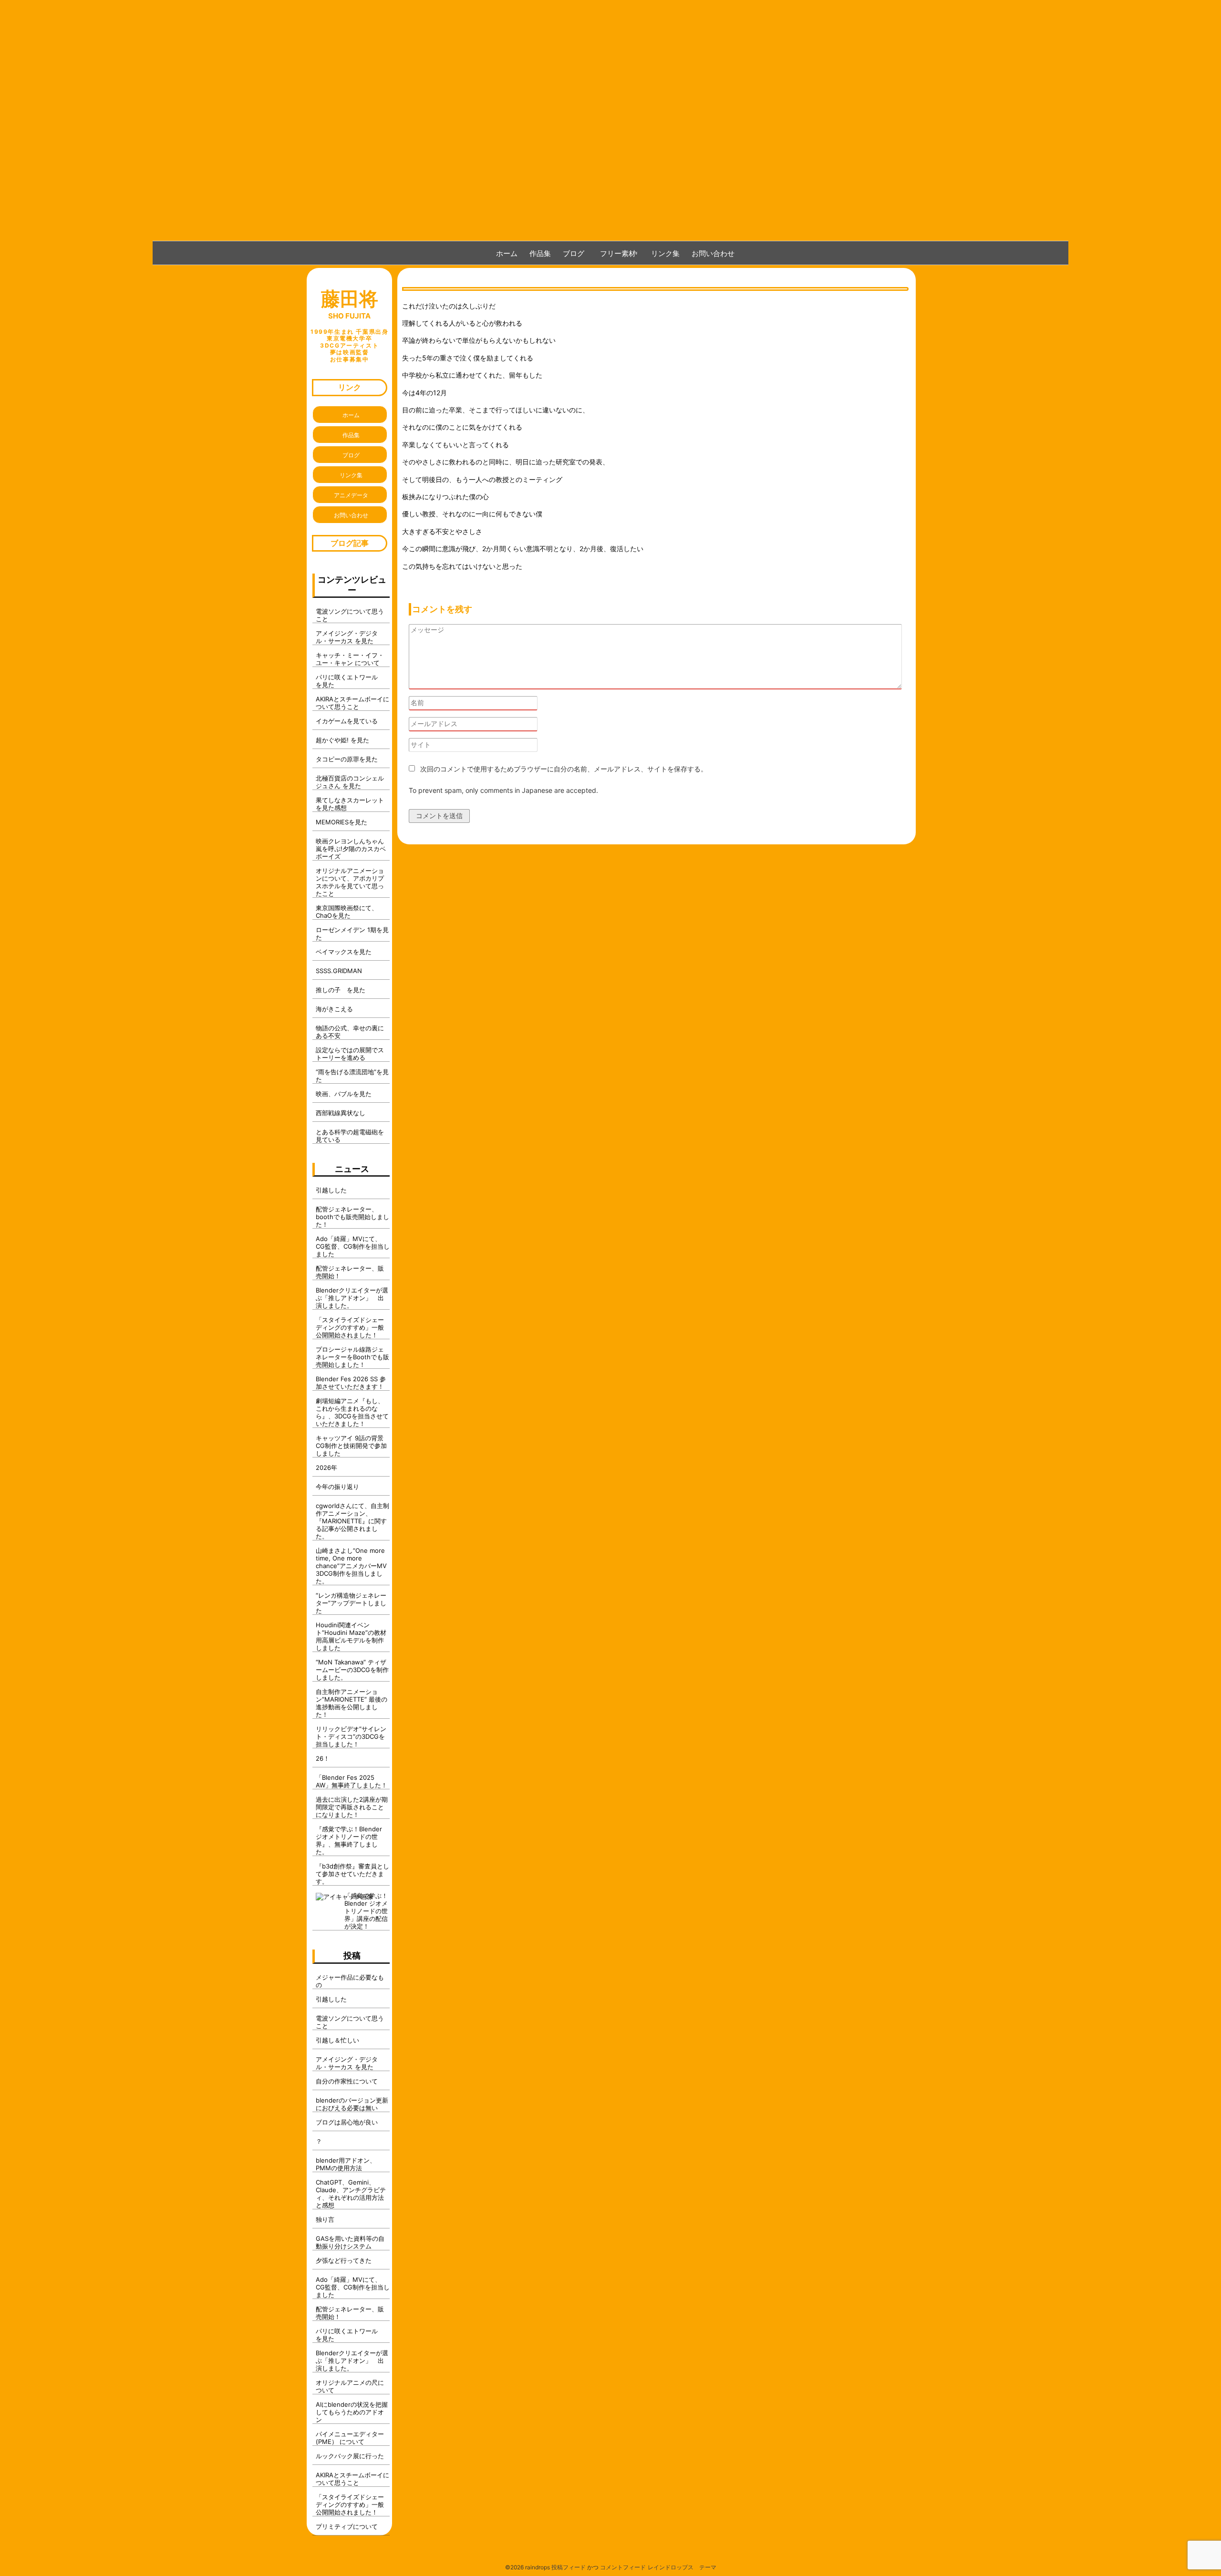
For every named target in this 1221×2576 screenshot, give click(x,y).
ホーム (507, 253)
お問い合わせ (713, 253)
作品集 (540, 253)
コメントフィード (623, 2567)
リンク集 (665, 253)
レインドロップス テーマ (682, 2567)
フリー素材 (621, 253)
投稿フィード (569, 2567)
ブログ (574, 253)
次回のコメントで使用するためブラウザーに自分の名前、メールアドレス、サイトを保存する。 (564, 769)
